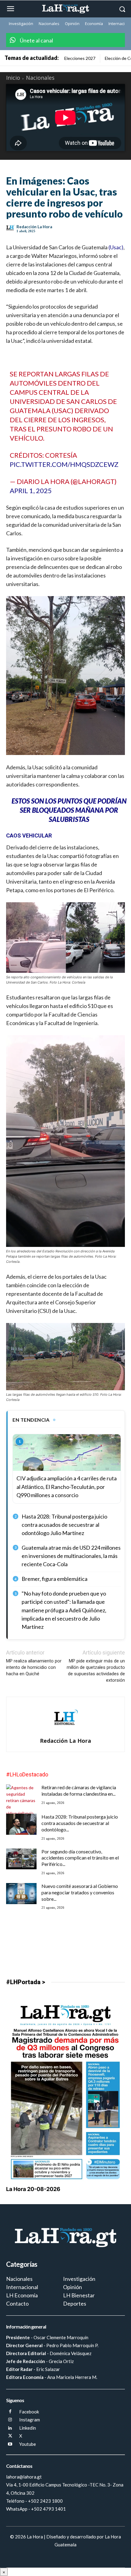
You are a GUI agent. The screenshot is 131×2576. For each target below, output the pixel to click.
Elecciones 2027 (80, 58)
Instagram (30, 2420)
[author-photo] (66, 1732)
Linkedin (28, 2428)
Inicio (13, 78)
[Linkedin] (10, 2428)
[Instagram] (10, 2420)
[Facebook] (10, 2412)
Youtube (28, 2444)
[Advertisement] (65, 1935)
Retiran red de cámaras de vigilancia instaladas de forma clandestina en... (79, 1790)
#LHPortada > (26, 1982)
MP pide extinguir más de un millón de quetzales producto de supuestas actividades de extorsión (96, 1671)
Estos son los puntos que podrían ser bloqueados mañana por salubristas (69, 810)
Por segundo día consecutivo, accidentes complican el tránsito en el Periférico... (80, 1858)
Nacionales (40, 78)
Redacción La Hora (34, 227)
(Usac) (115, 247)
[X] (10, 2436)
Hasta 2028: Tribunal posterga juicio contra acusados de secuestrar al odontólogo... (80, 1823)
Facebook (29, 2412)
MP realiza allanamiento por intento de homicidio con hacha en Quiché (34, 1667)
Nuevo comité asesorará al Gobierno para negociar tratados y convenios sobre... (80, 1892)
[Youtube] (10, 2444)
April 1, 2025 (31, 491)
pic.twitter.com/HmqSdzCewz (64, 464)
